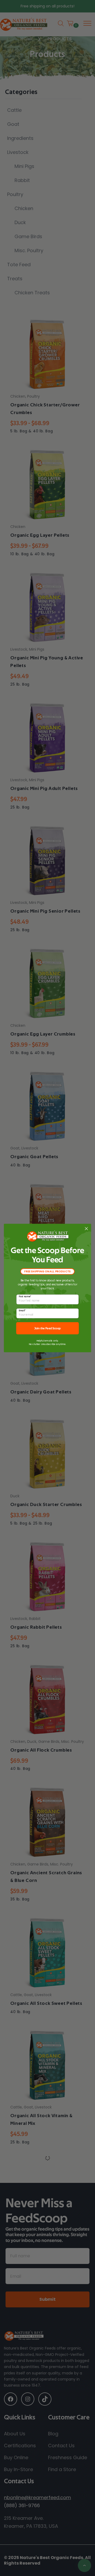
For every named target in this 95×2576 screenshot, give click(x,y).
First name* (25, 1297)
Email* (22, 1311)
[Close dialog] (86, 1229)
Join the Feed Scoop (48, 1328)
